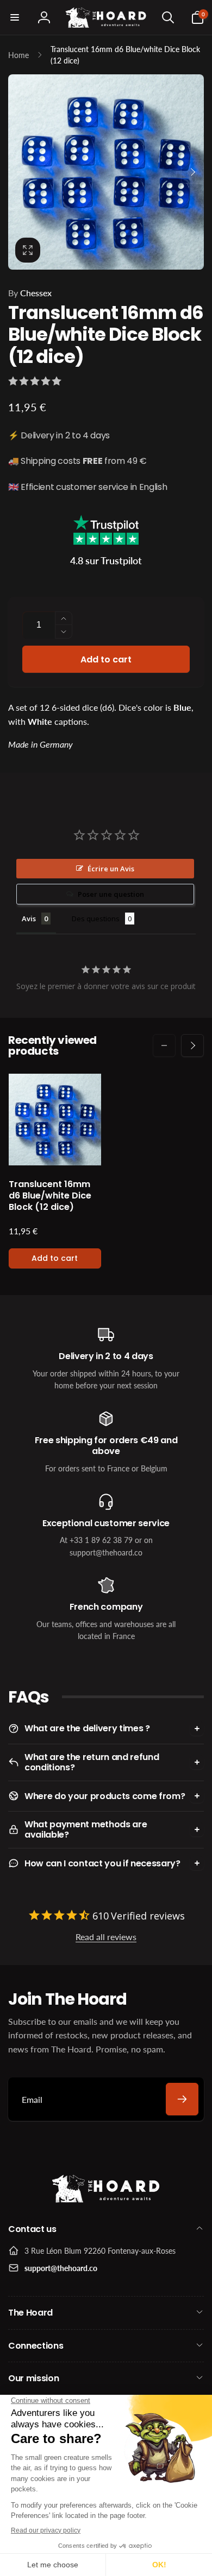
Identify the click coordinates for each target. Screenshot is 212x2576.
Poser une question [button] (111, 894)
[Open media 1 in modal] (106, 172)
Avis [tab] (29, 919)
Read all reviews (106, 1937)
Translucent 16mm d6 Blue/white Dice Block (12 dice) (50, 1196)
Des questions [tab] (96, 919)
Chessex (30, 293)
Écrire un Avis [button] (111, 869)
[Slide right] (192, 172)
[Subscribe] (182, 2099)
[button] (15, 17)
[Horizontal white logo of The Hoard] (106, 2200)
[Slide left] (20, 172)
